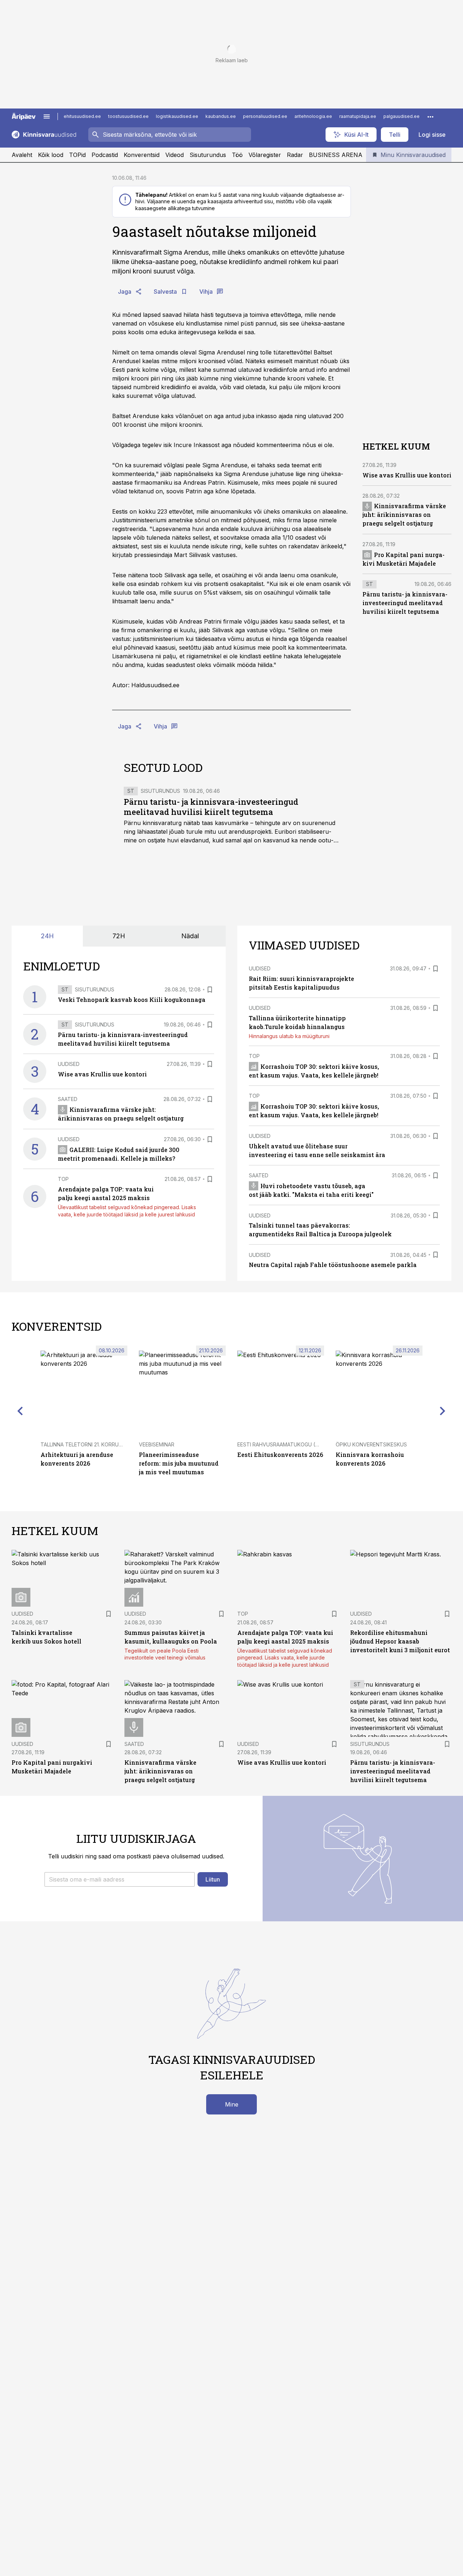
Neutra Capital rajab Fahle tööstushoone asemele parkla (333, 1265)
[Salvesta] (210, 990)
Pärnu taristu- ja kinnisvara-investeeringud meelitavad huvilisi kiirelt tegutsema (211, 807)
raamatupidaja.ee (358, 116)
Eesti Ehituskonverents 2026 (280, 1455)
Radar (295, 155)
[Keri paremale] (443, 1411)
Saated (68, 1099)
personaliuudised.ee (265, 116)
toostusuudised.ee (128, 116)
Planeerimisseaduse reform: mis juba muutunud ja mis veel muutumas (179, 1463)
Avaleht (22, 155)
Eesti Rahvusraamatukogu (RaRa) (284, 1444)
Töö (237, 155)
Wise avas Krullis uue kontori (407, 475)
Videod (175, 155)
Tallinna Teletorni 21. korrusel (84, 1444)
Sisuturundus (208, 155)
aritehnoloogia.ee (313, 116)
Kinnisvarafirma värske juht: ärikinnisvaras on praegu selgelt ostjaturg (404, 515)
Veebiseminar (157, 1444)
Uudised (69, 1064)
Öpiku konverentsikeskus (371, 1444)
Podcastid (105, 155)
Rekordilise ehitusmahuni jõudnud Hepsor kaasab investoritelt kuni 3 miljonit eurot (400, 1641)
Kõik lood (51, 155)
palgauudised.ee (402, 116)
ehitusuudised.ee (82, 116)
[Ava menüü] (47, 116)
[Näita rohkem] (430, 116)
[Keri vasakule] (20, 1411)
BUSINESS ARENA (336, 155)
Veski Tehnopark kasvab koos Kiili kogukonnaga (132, 1000)
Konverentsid (142, 155)
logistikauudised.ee (177, 116)
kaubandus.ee (221, 116)
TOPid (77, 155)
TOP (63, 1179)
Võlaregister (265, 155)
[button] (120, 1879)
